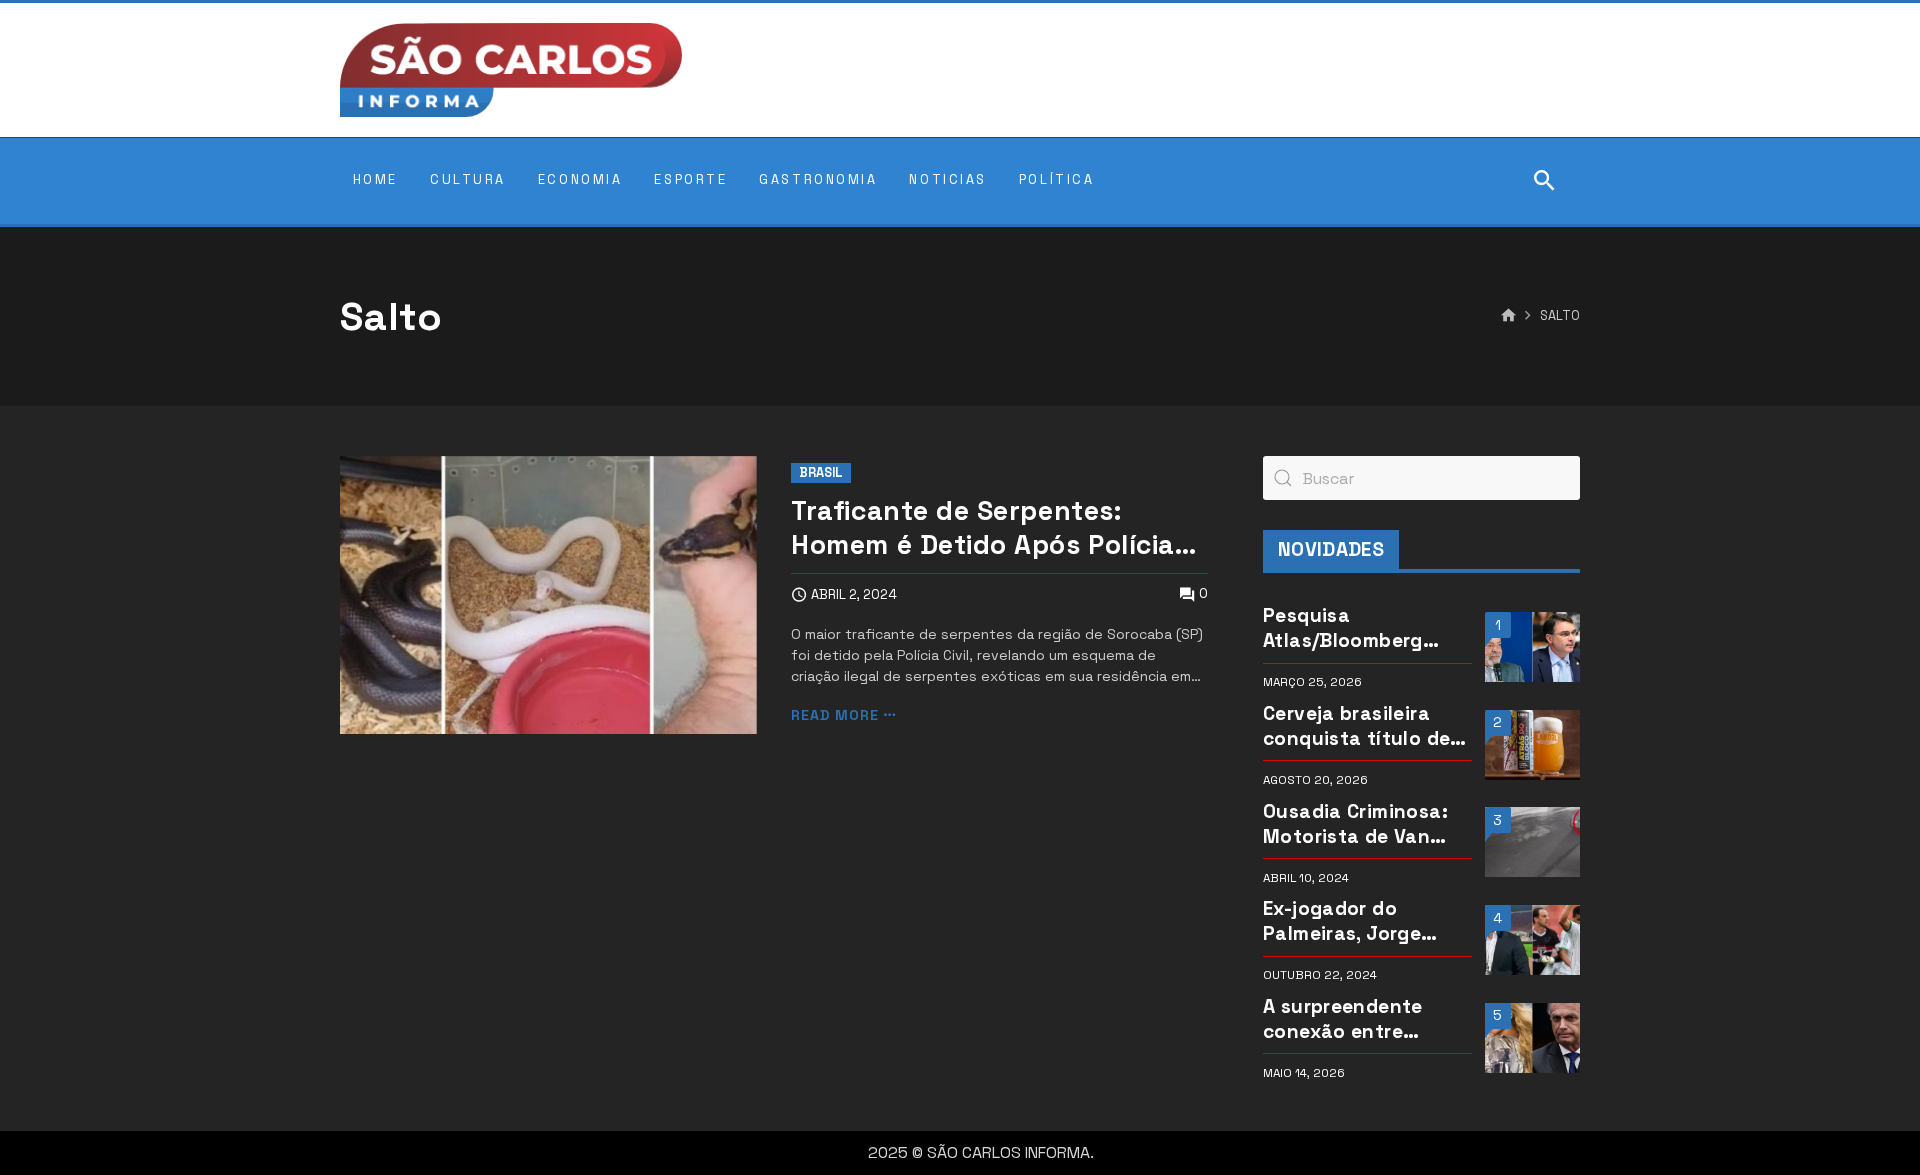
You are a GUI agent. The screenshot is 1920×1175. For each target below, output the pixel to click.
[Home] (1508, 316)
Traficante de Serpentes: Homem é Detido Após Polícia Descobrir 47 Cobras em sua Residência (982, 529)
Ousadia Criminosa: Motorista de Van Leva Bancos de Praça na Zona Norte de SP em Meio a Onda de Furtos (1362, 824)
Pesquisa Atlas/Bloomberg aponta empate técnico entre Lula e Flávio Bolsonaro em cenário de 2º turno (1360, 628)
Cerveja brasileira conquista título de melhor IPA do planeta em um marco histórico (1367, 726)
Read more (835, 715)
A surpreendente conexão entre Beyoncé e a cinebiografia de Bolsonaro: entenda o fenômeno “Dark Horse (1359, 1019)
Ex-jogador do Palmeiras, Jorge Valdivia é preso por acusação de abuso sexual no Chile (1358, 921)
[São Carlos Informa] (511, 70)
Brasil (821, 472)
